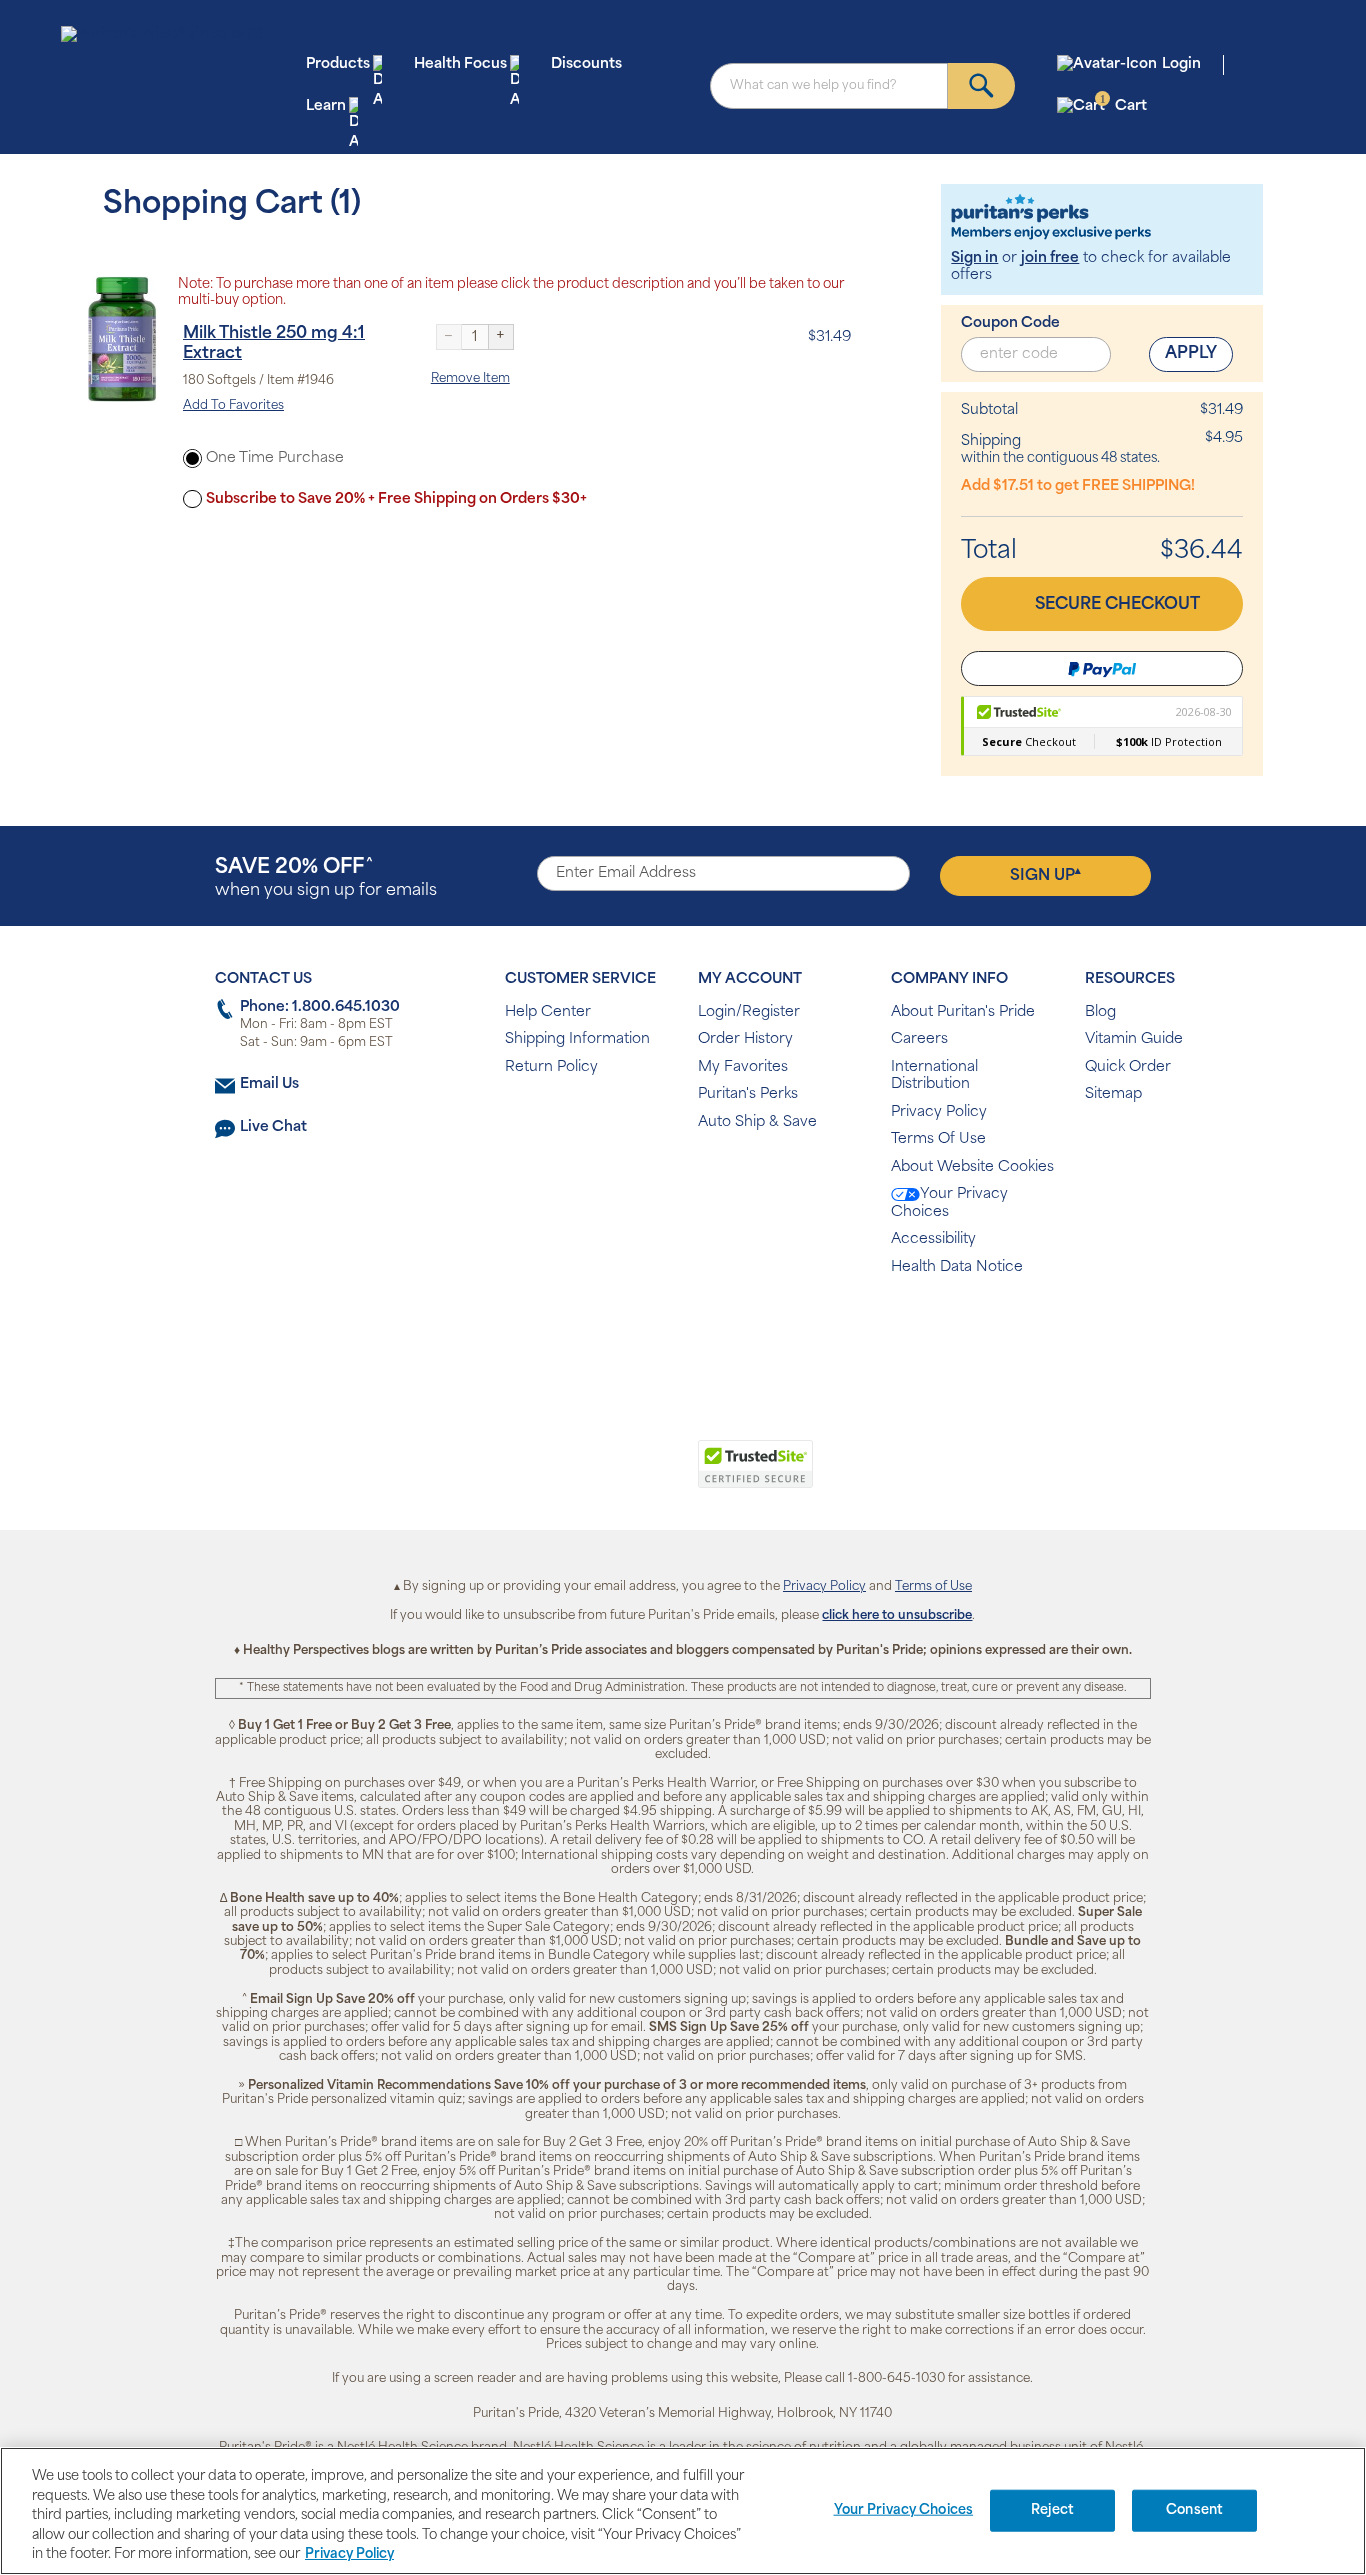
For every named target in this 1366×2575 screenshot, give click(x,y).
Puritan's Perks (748, 1094)
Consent (1194, 2510)
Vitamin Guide (1134, 1039)
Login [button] (1181, 64)
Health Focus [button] (460, 64)
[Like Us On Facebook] (633, 1331)
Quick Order (1128, 1067)
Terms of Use (933, 1587)
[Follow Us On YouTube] (725, 1331)
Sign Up (1045, 875)
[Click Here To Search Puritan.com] (981, 86)
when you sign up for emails (326, 878)
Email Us (269, 1084)
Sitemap (1113, 1094)
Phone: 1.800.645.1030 (320, 1007)
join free (1050, 258)
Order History (745, 1039)
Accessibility (933, 1239)
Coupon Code (1010, 323)
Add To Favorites (233, 406)
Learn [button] (326, 106)
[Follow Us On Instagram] (679, 1331)
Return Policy (551, 1067)
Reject (1052, 2510)
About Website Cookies (972, 1167)
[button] (600, 1475)
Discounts (586, 64)
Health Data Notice (957, 1267)
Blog (1100, 1012)
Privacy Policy (939, 1112)
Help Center (548, 1012)
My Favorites (743, 1067)
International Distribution (934, 1076)
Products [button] (338, 64)
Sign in (974, 258)
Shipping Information (577, 1039)
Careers (919, 1039)
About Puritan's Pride (963, 1012)
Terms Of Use (938, 1139)
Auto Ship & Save (757, 1122)
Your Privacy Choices (949, 1203)
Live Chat (273, 1127)
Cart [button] (1123, 105)
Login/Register (749, 1012)
